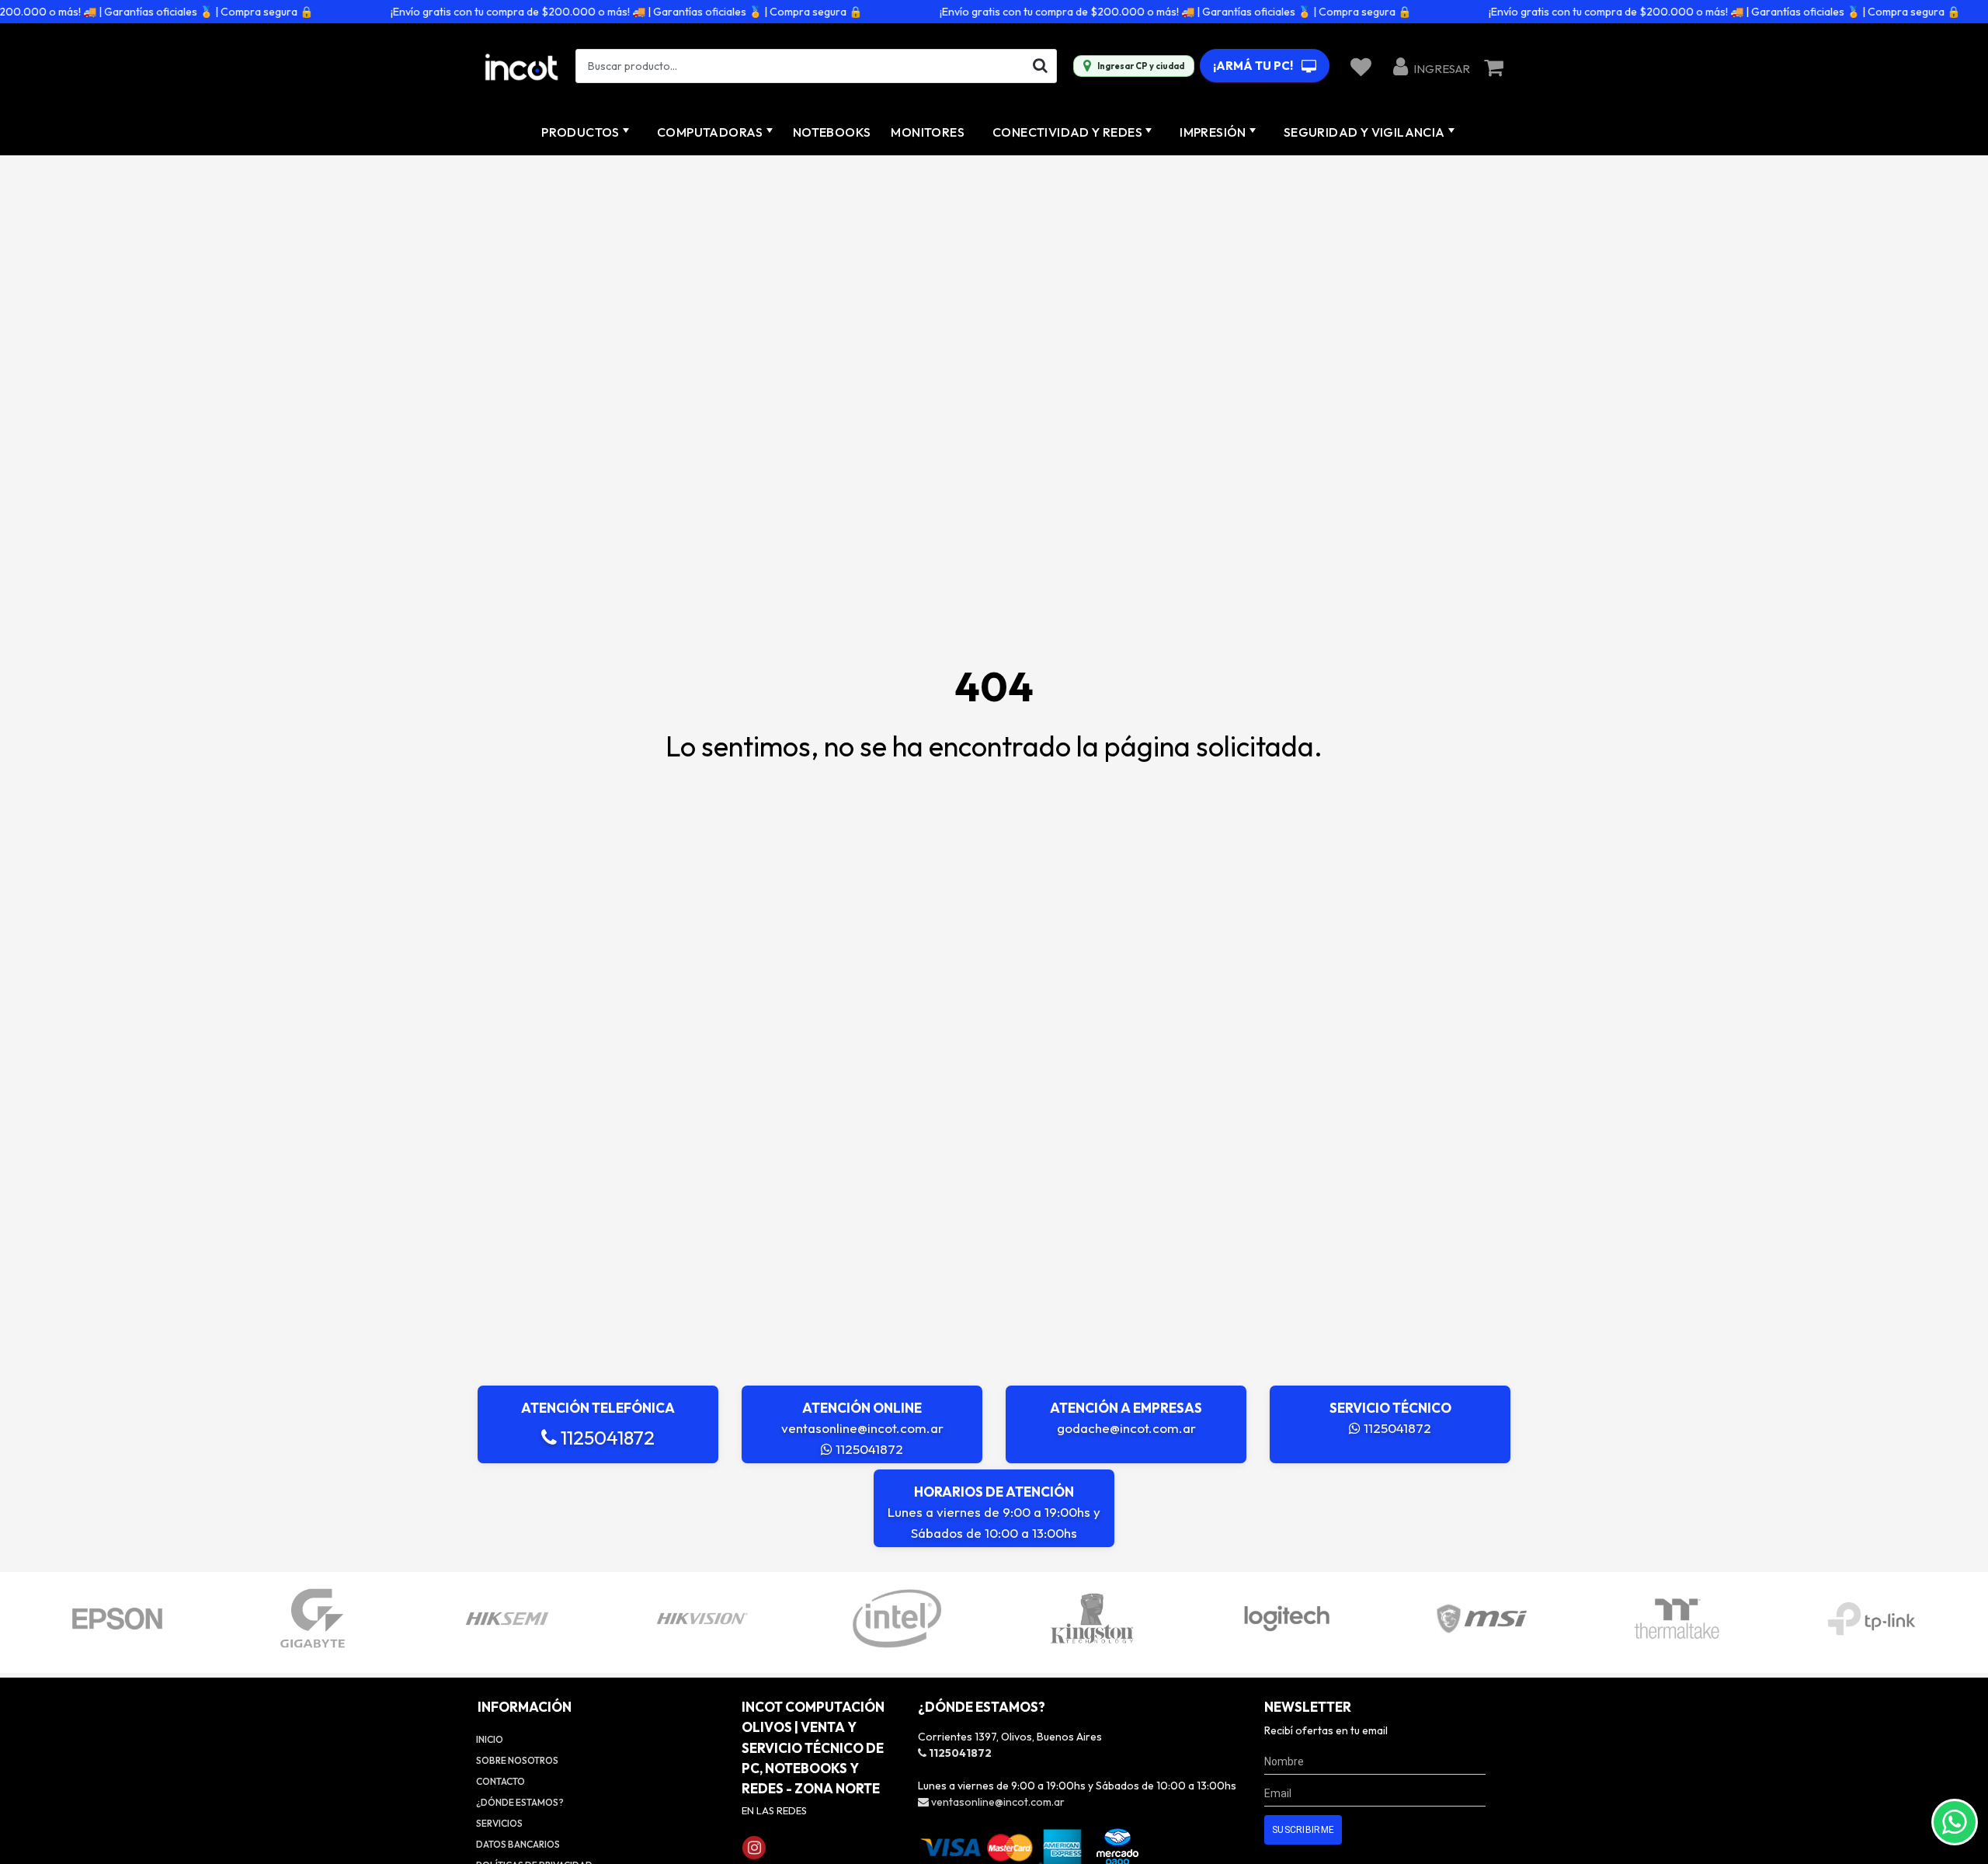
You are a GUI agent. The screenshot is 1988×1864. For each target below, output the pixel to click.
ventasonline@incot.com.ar (862, 1428)
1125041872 (606, 1438)
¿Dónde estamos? (520, 1802)
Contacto (500, 1781)
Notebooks (832, 132)
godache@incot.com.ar (1126, 1428)
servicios (499, 1823)
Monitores (928, 132)
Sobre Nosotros (517, 1760)
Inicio (490, 1739)
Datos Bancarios (518, 1844)
